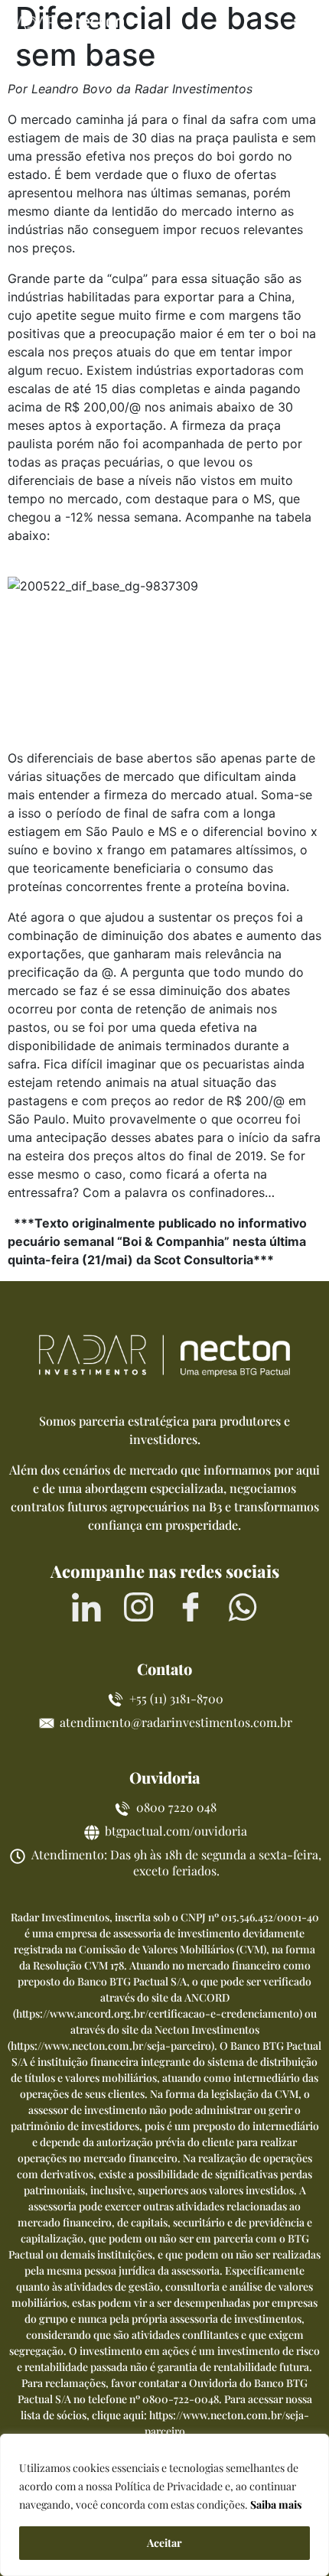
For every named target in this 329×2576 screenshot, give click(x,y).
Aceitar (164, 2543)
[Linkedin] (86, 1607)
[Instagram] (138, 1607)
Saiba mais (276, 2504)
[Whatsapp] (243, 1607)
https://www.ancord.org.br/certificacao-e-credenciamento (158, 2013)
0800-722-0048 (181, 2399)
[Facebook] (191, 1607)
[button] (304, 25)
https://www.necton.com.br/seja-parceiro (111, 2046)
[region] (164, 2505)
